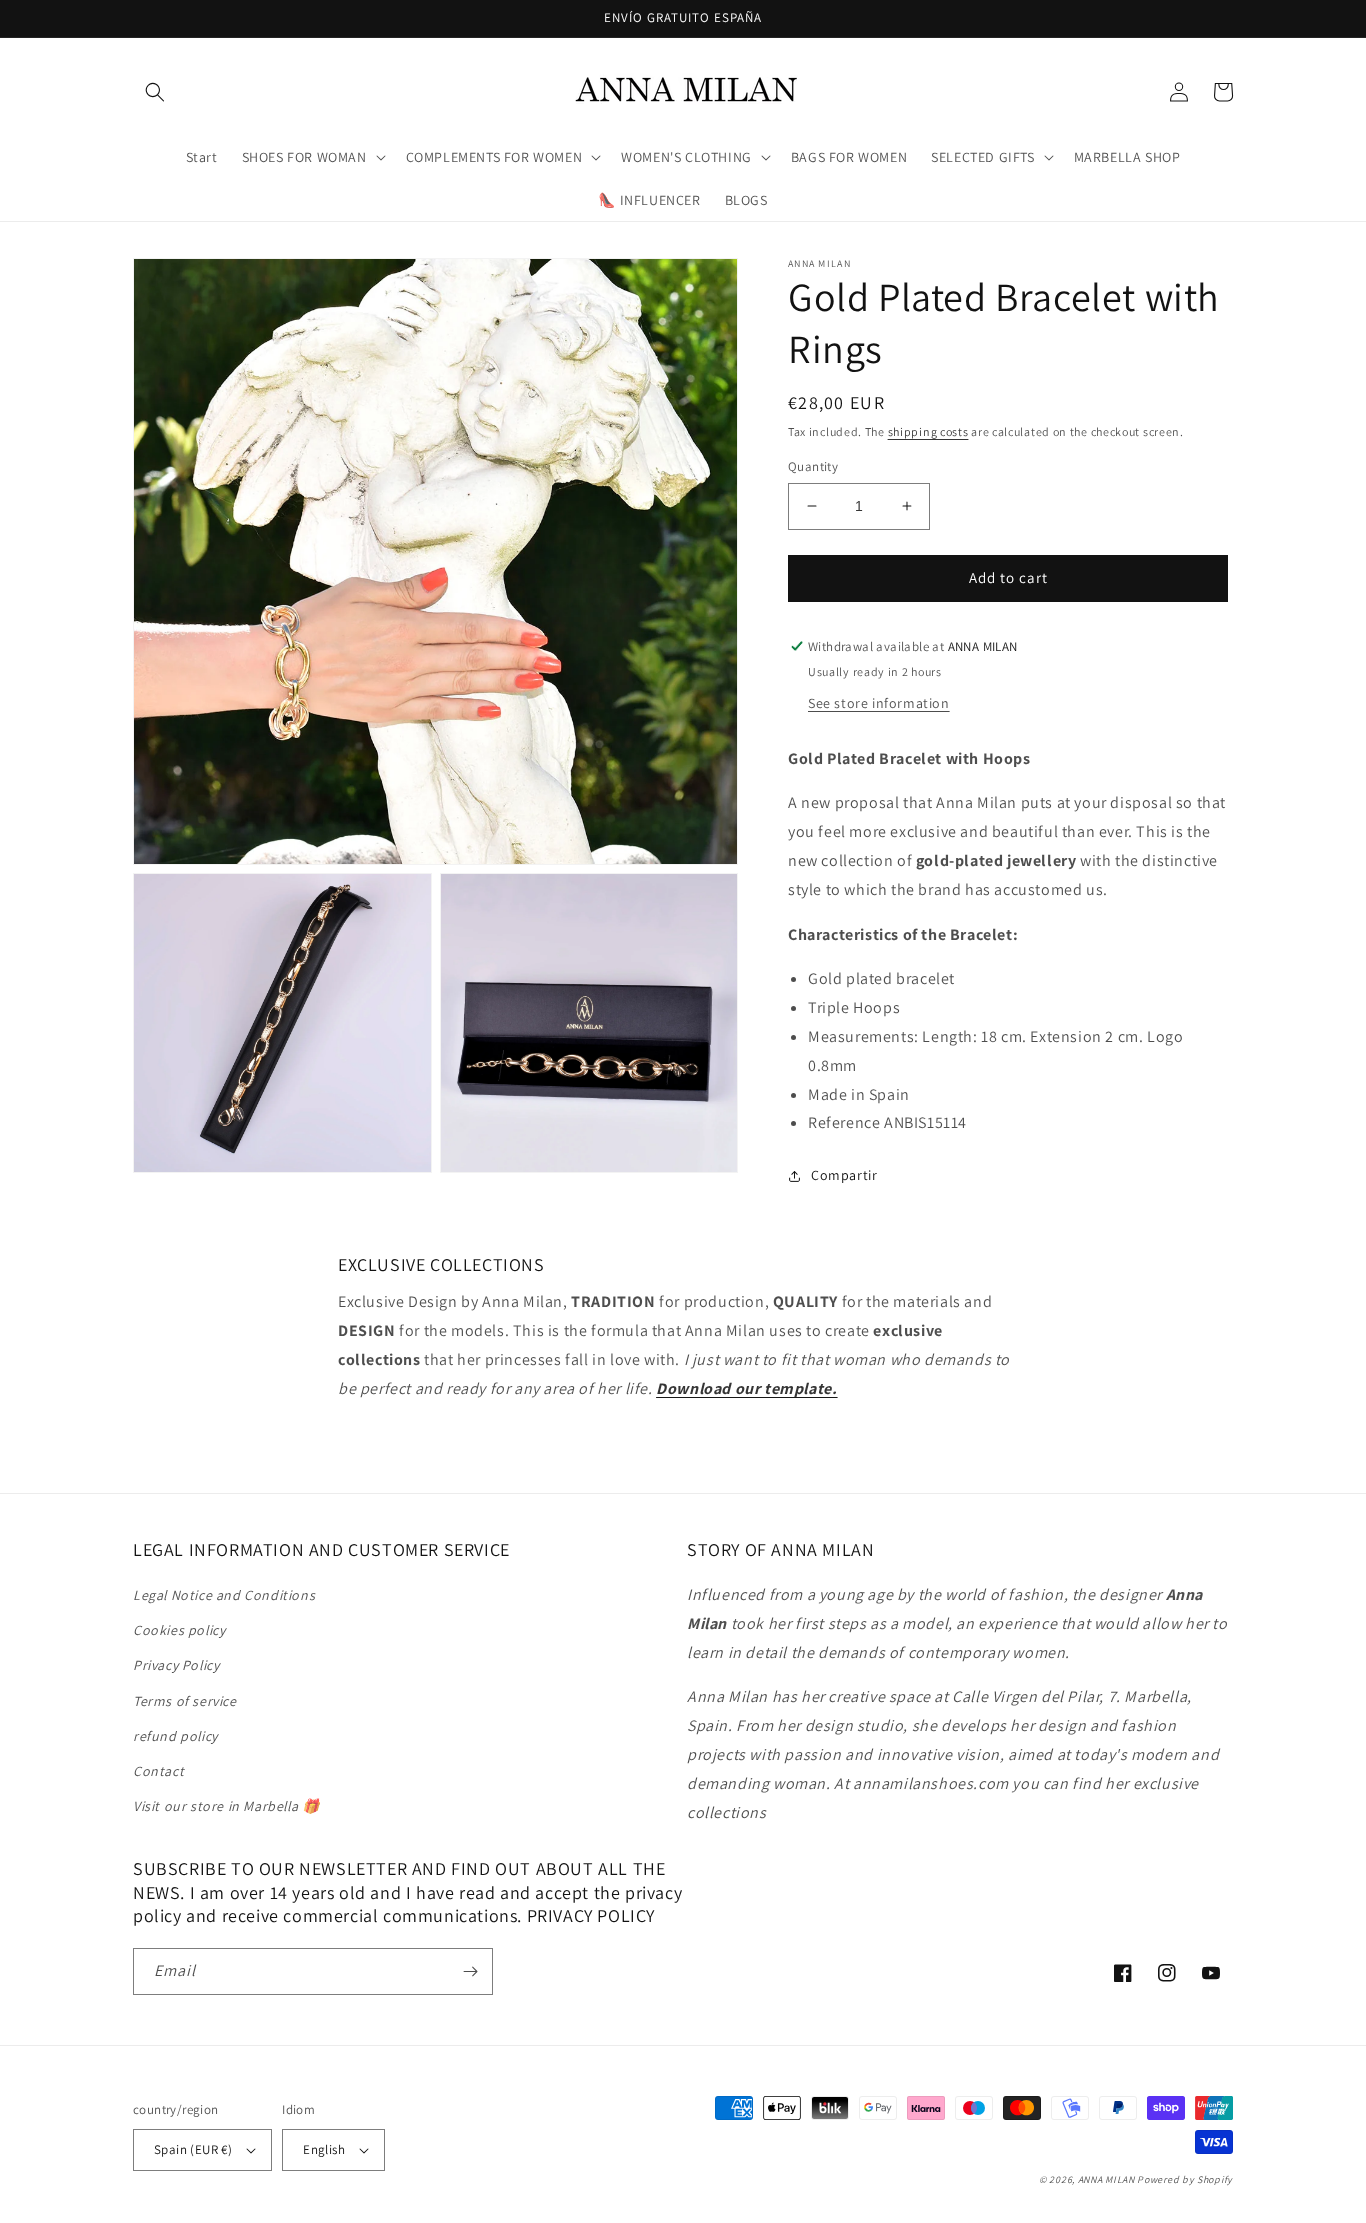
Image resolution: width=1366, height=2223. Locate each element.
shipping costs (928, 431)
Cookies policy (179, 1630)
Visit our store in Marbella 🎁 (226, 1806)
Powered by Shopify (1185, 2179)
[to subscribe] (470, 1971)
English (324, 2149)
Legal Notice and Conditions (224, 1595)
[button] (155, 92)
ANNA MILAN (1106, 2179)
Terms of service (185, 1701)
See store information (879, 703)
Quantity (813, 466)
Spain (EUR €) (193, 2149)
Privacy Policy (176, 1665)
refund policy (175, 1736)
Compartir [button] (844, 1175)
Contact (158, 1771)
